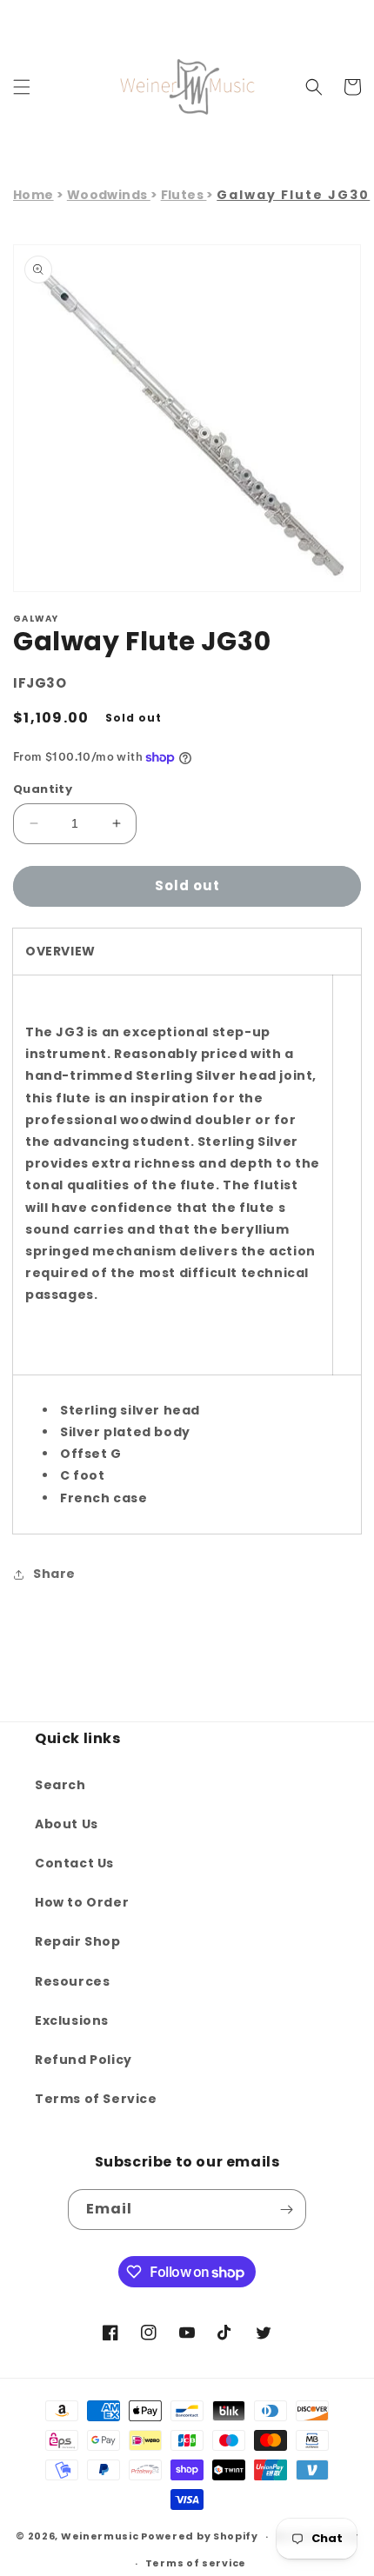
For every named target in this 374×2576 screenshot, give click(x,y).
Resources (72, 1981)
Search (60, 1785)
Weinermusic (100, 2536)
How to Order (82, 1902)
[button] (22, 87)
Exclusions (72, 2020)
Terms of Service (96, 2099)
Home (33, 195)
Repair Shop (78, 1941)
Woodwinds (109, 195)
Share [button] (54, 1574)
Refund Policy (83, 2060)
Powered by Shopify (200, 2536)
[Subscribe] (286, 2210)
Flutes (184, 195)
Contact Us (74, 1863)
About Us (67, 1824)
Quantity (43, 789)
